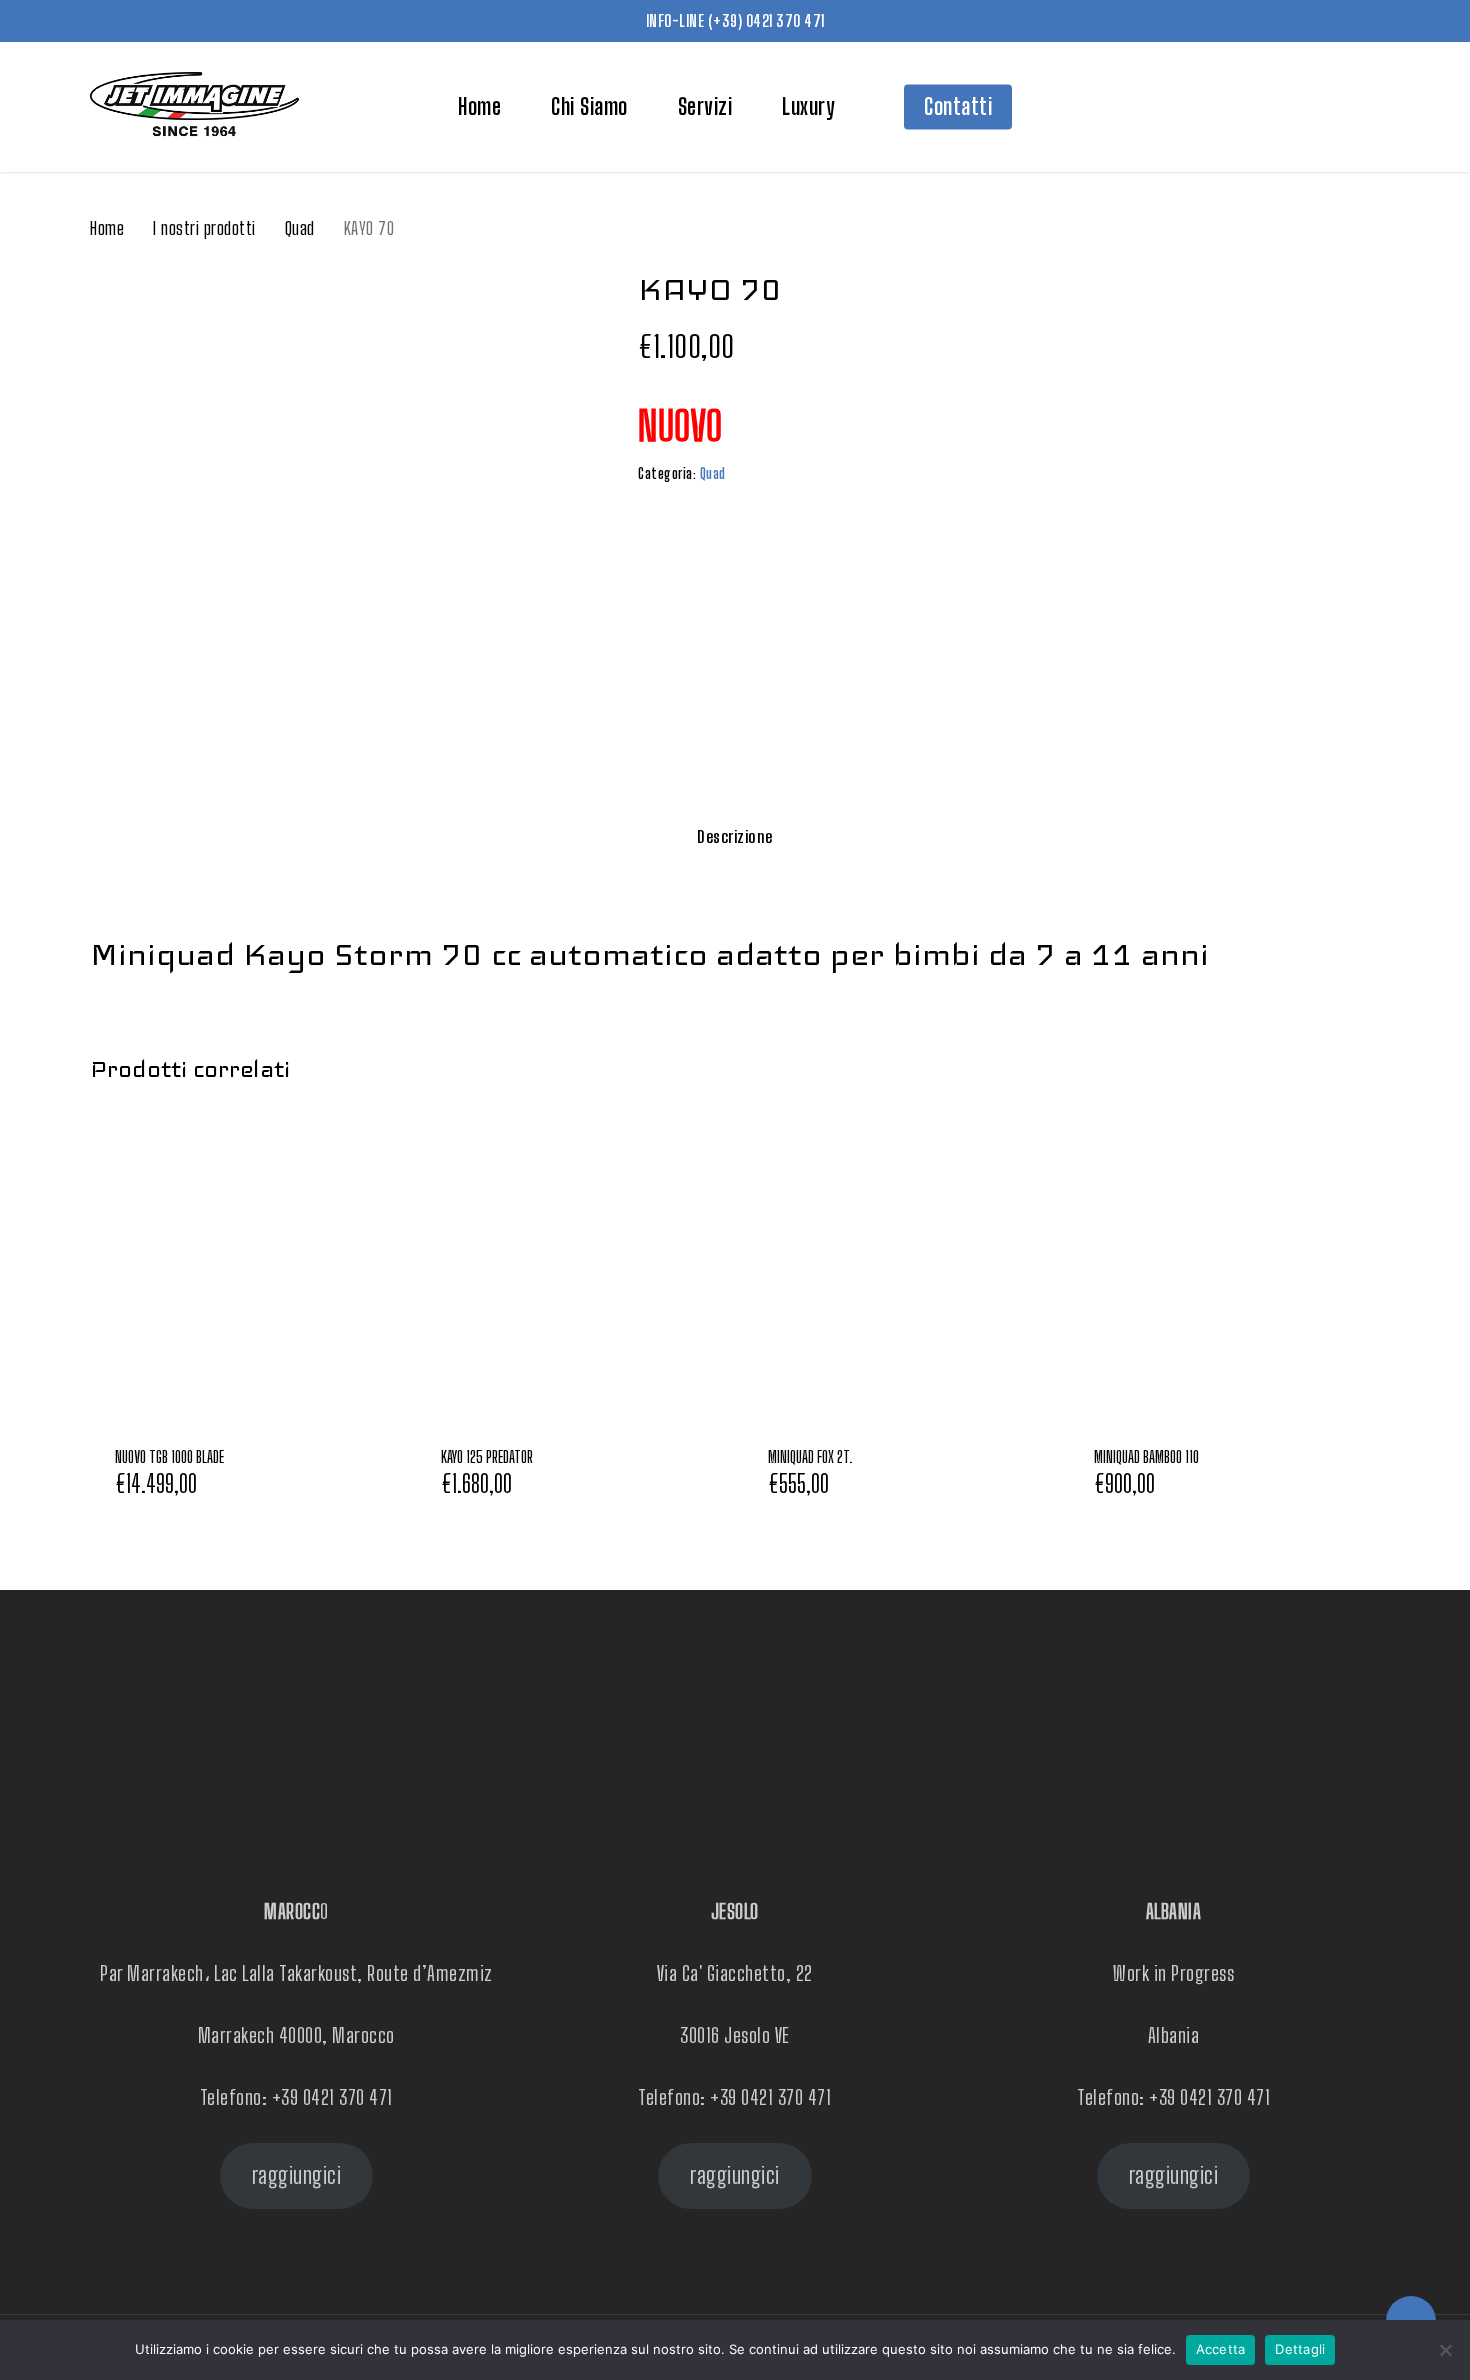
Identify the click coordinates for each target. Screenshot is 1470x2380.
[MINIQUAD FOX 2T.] (898, 1264)
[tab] (735, 837)
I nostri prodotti (204, 228)
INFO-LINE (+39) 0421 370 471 (735, 20)
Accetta (1221, 2349)
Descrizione (735, 836)
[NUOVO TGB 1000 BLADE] (245, 1264)
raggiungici (297, 2175)
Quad (300, 228)
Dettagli (1300, 2349)
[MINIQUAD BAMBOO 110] (1224, 1264)
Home (107, 228)
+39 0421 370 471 (332, 2097)
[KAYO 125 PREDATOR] (571, 1264)
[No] (1445, 2350)
